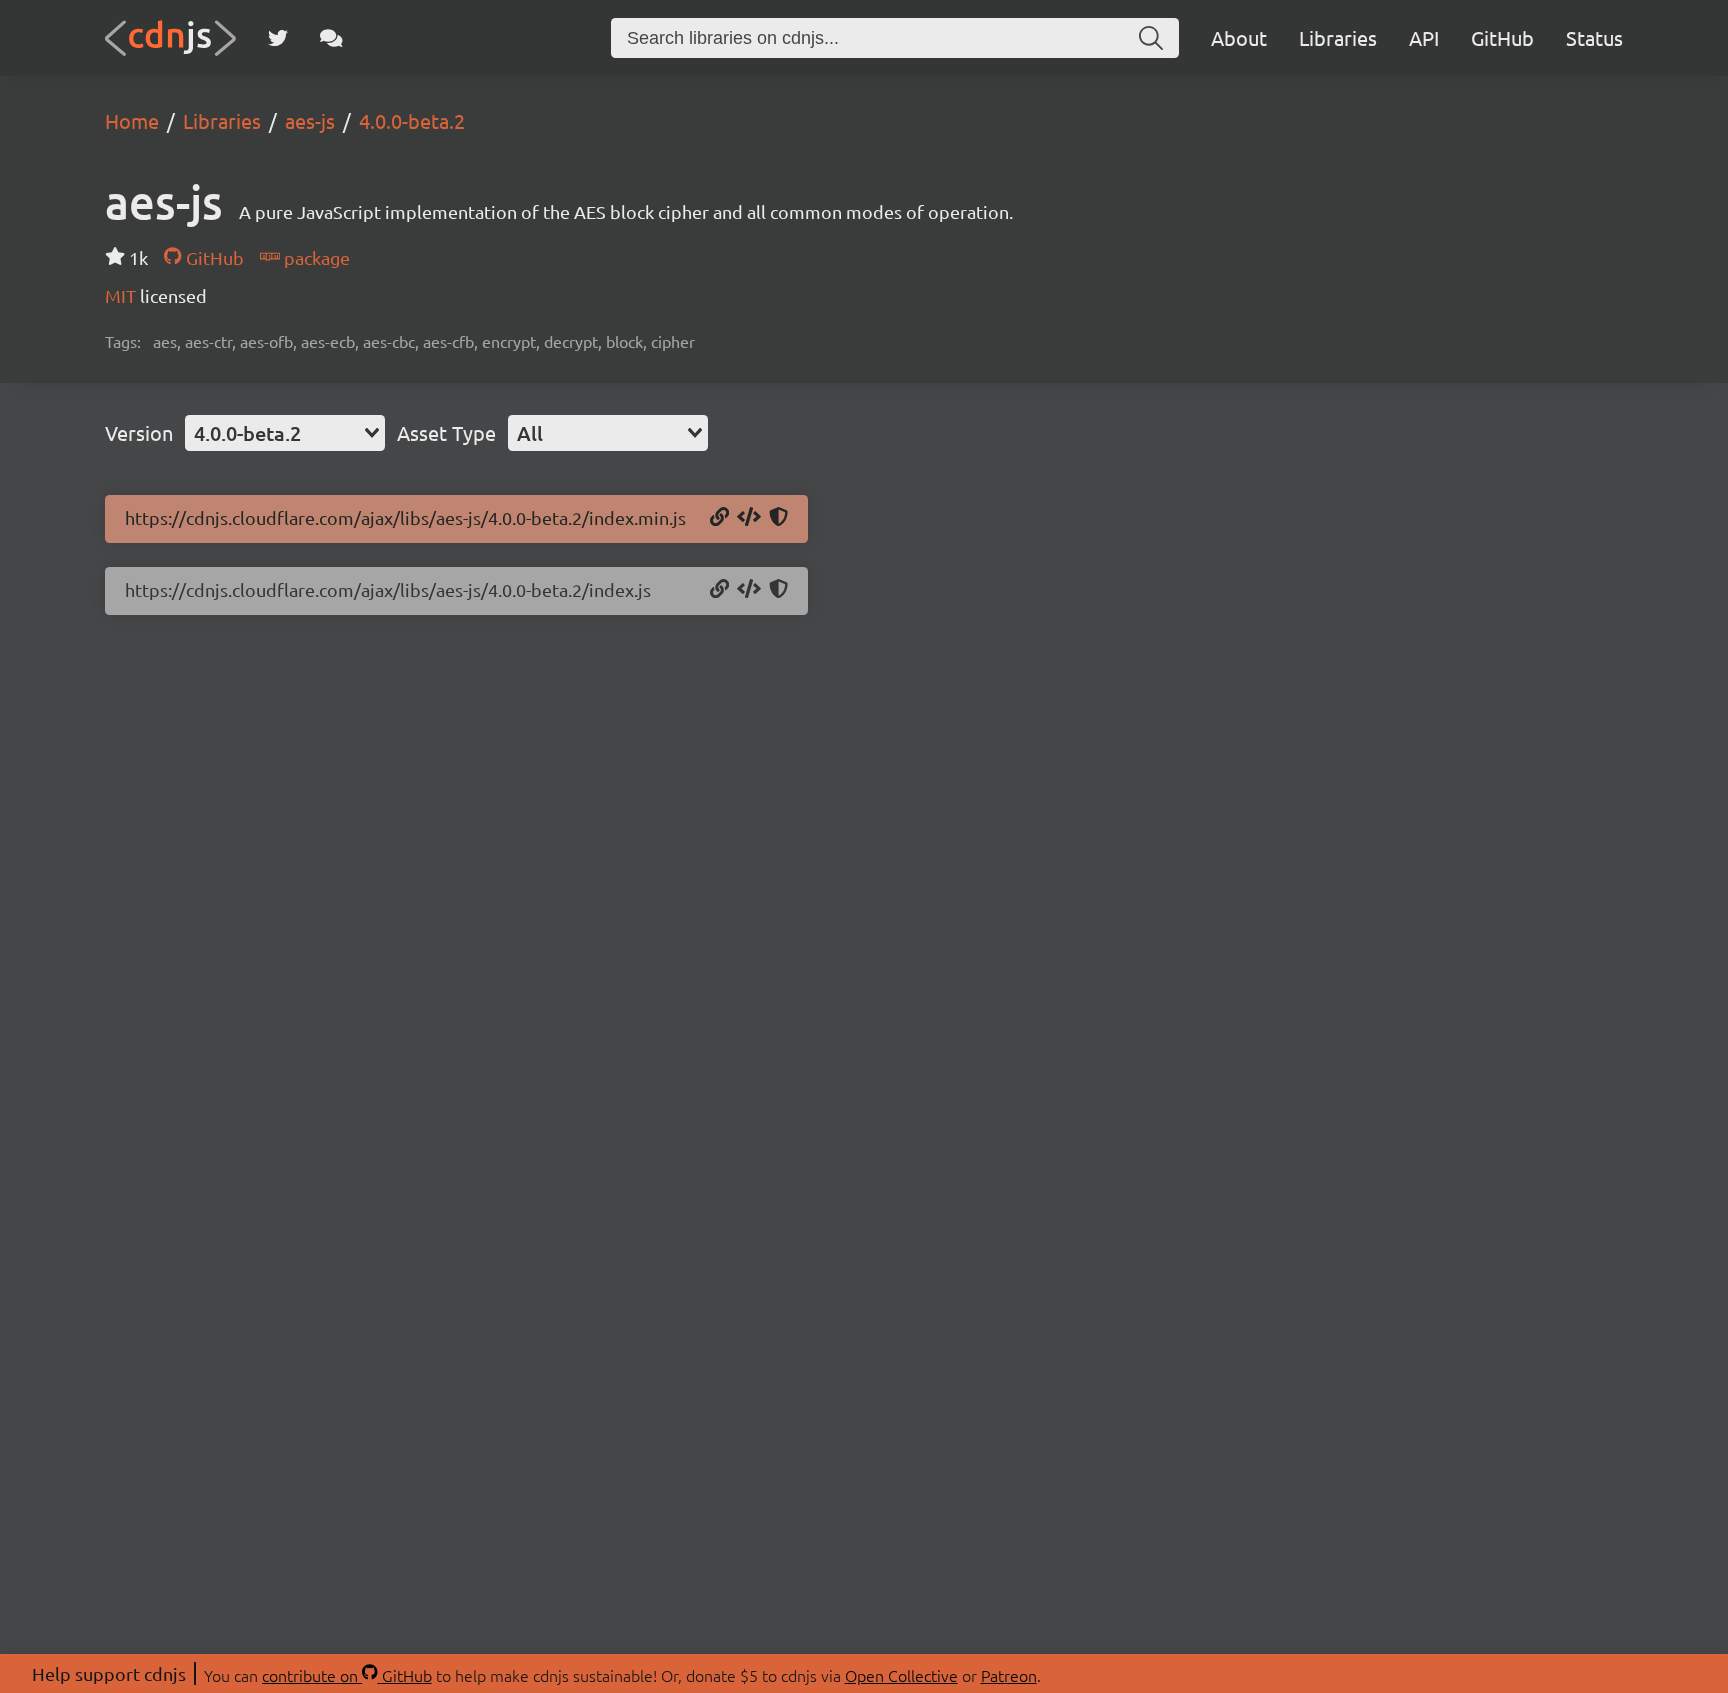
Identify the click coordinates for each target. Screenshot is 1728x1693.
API (1424, 37)
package (315, 257)
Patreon (1009, 1675)
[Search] (1151, 38)
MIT (122, 295)
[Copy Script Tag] (749, 518)
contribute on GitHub (347, 1675)
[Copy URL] (719, 518)
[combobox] (285, 433)
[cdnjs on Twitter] (278, 38)
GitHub (1502, 37)
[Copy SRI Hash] (778, 518)
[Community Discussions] (331, 38)
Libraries (1338, 37)
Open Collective (901, 1675)
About (1239, 37)
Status (1594, 37)
